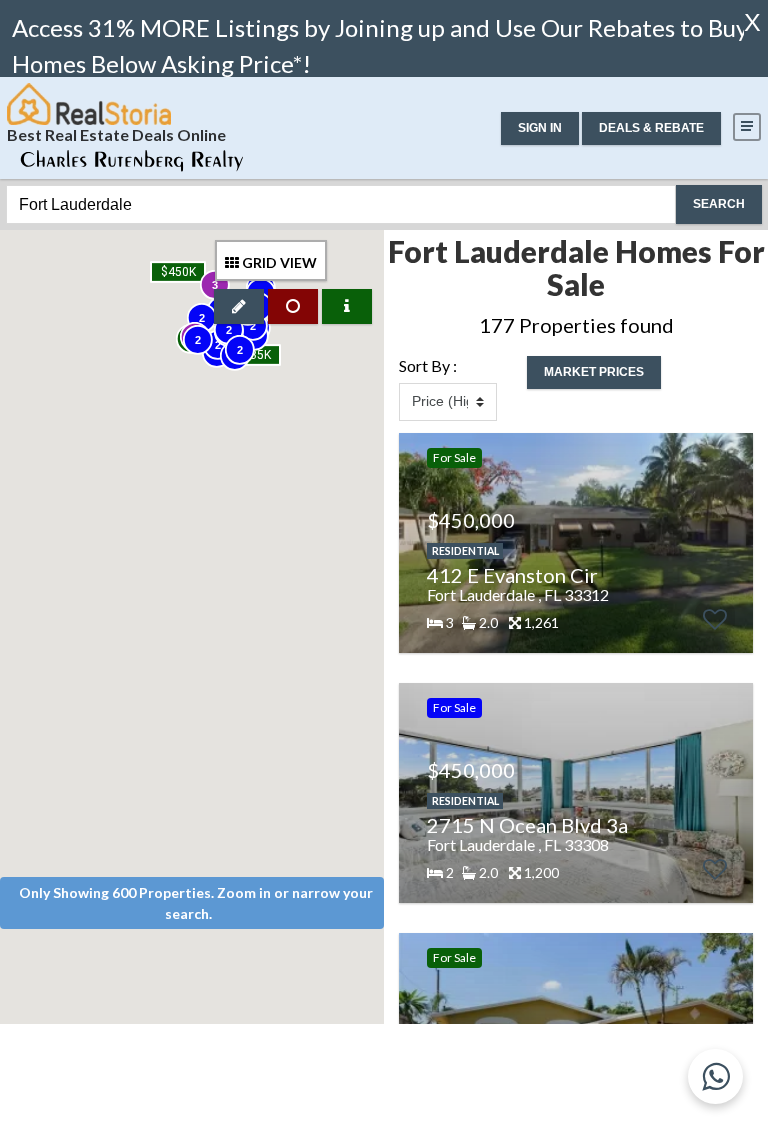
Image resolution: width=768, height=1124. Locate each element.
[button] (540, 128)
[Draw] (239, 306)
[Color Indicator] (347, 306)
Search (719, 204)
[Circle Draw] (293, 306)
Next (733, 543)
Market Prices (594, 372)
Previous (412, 543)
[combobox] (341, 204)
